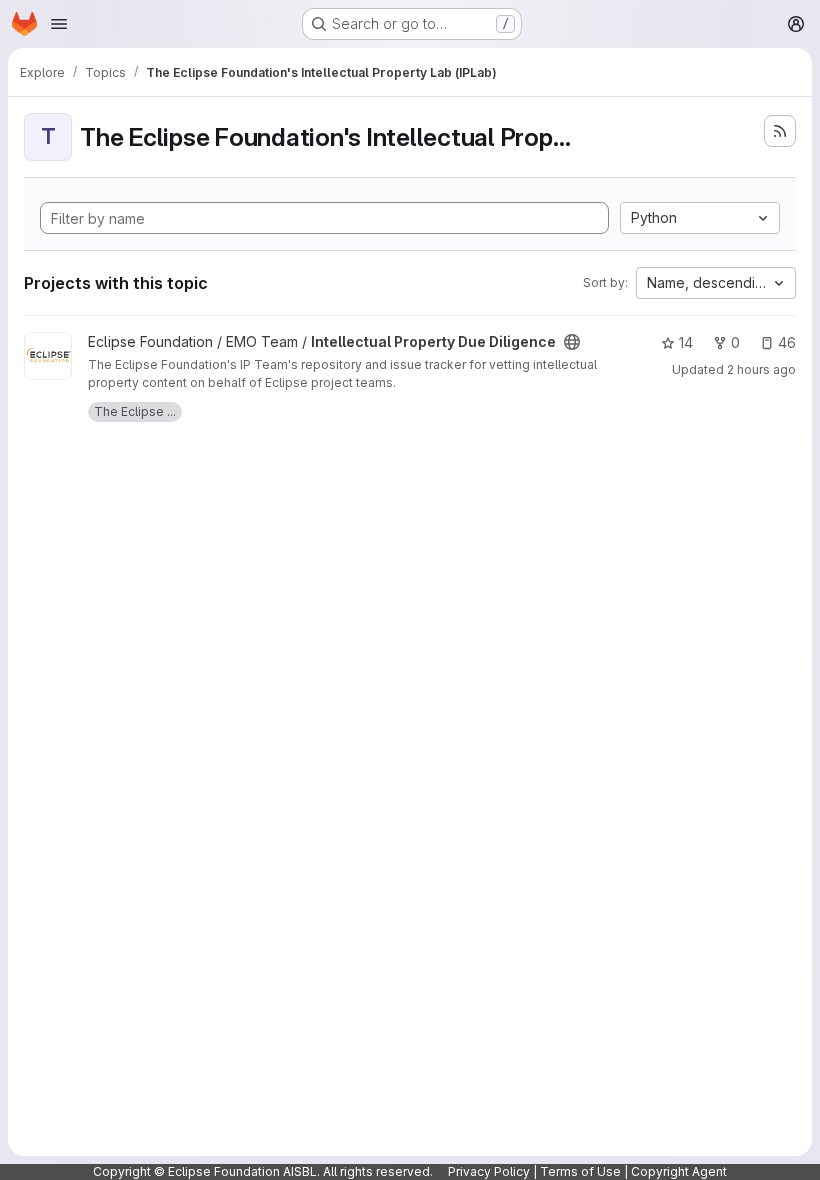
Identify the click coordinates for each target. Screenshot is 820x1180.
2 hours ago (761, 369)
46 (787, 342)
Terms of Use (580, 1171)
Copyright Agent (679, 1171)
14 (686, 342)
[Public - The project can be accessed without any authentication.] (572, 342)
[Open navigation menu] (59, 24)
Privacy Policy (489, 1171)
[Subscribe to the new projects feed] (780, 131)
